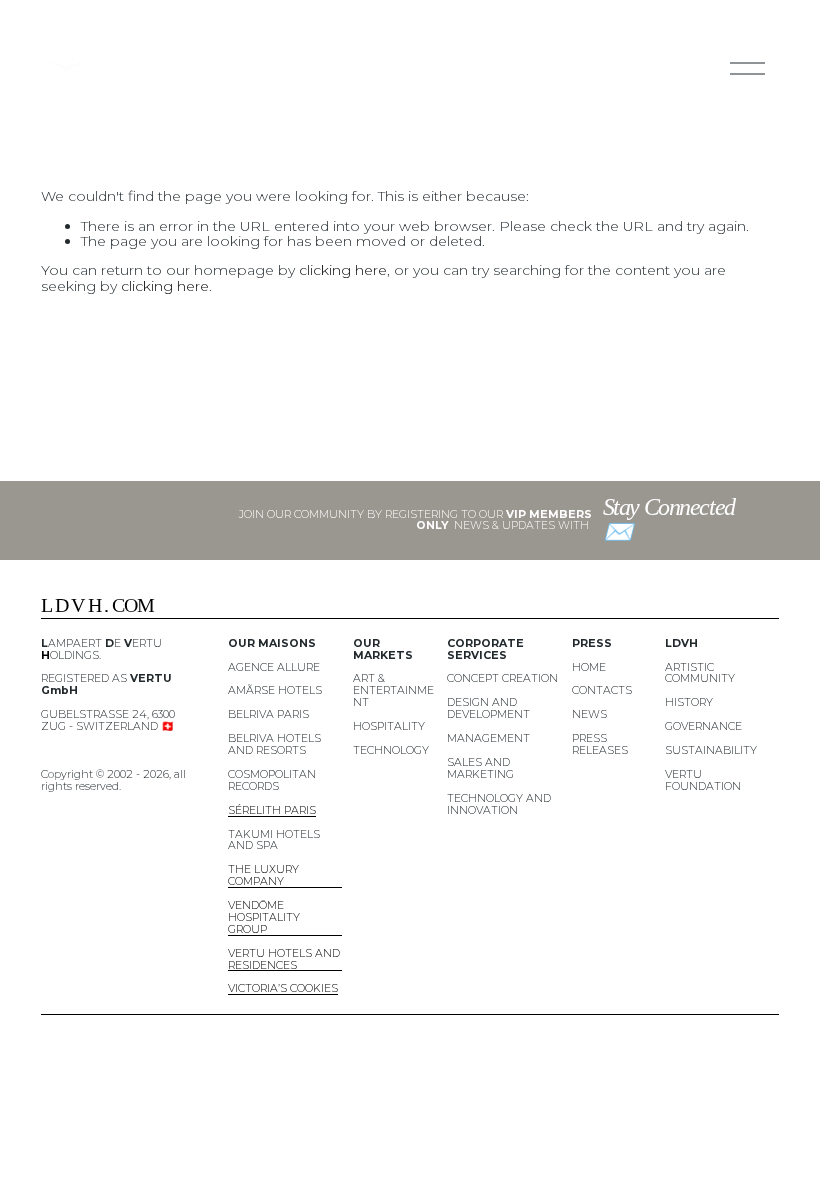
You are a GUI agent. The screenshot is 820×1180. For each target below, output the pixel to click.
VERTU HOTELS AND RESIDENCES (284, 960)
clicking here (343, 270)
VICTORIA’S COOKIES (283, 989)
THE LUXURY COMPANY (263, 876)
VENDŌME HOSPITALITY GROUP (264, 918)
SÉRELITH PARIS (272, 811)
